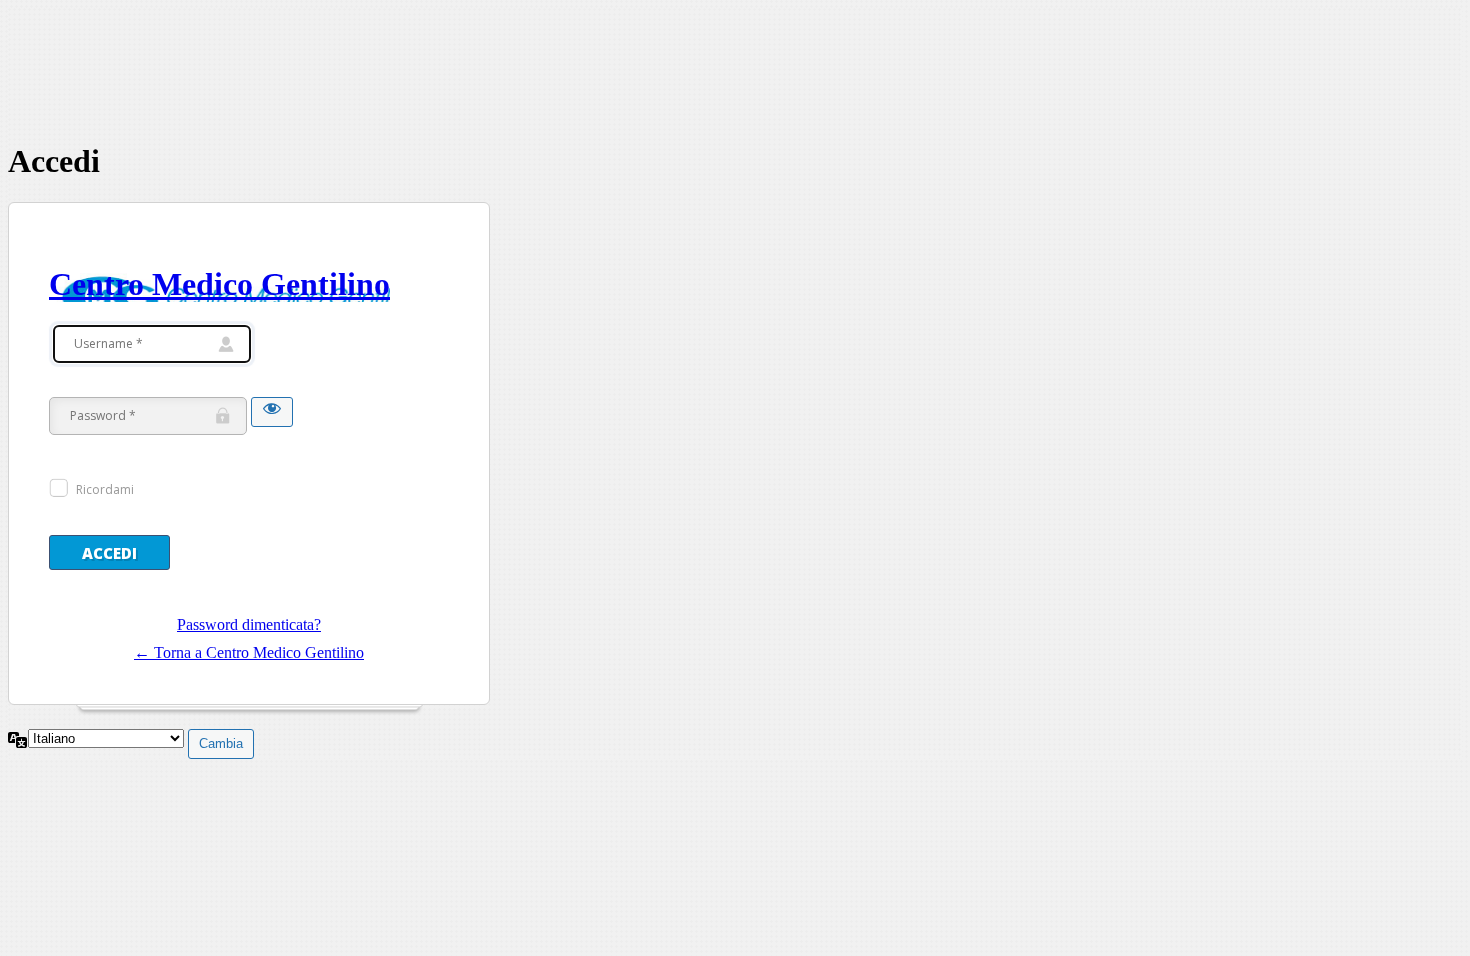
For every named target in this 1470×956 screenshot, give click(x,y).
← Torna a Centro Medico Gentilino (249, 652)
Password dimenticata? (249, 624)
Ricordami (105, 489)
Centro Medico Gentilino (219, 284)
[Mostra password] (272, 412)
